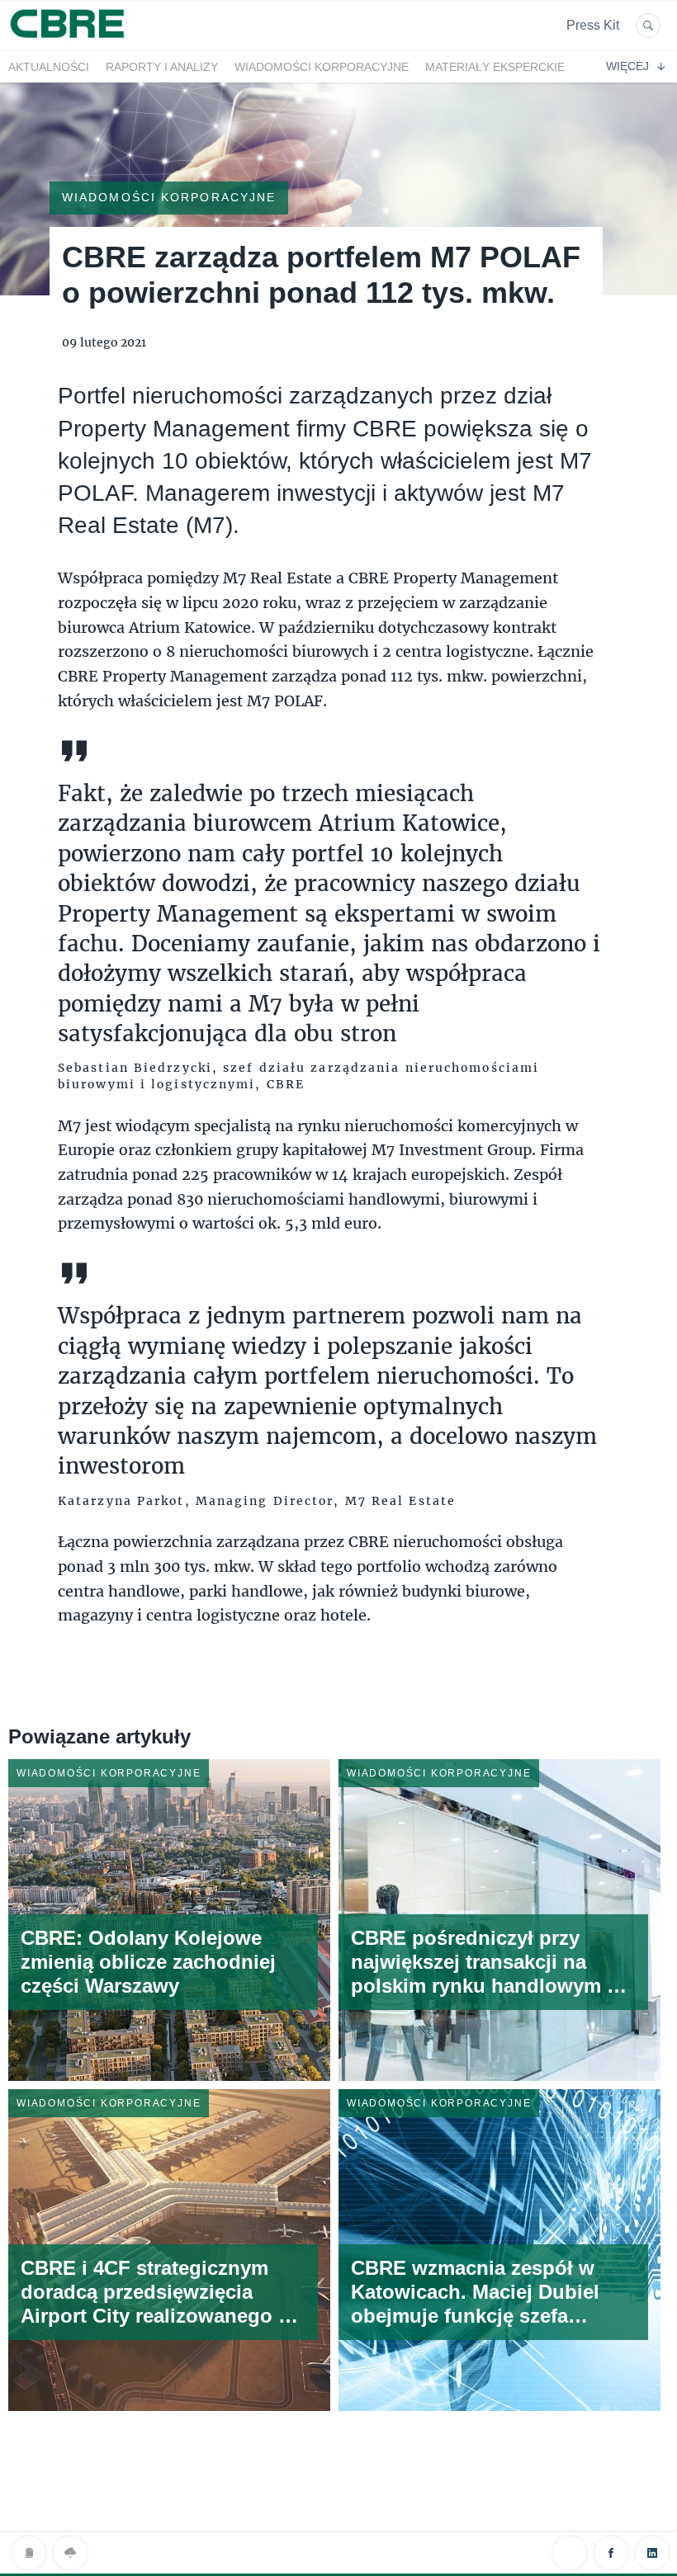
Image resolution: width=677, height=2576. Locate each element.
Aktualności (49, 67)
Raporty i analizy (162, 67)
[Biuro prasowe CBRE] (69, 40)
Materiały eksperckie (495, 67)
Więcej (627, 66)
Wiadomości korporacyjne (322, 67)
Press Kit (593, 25)
